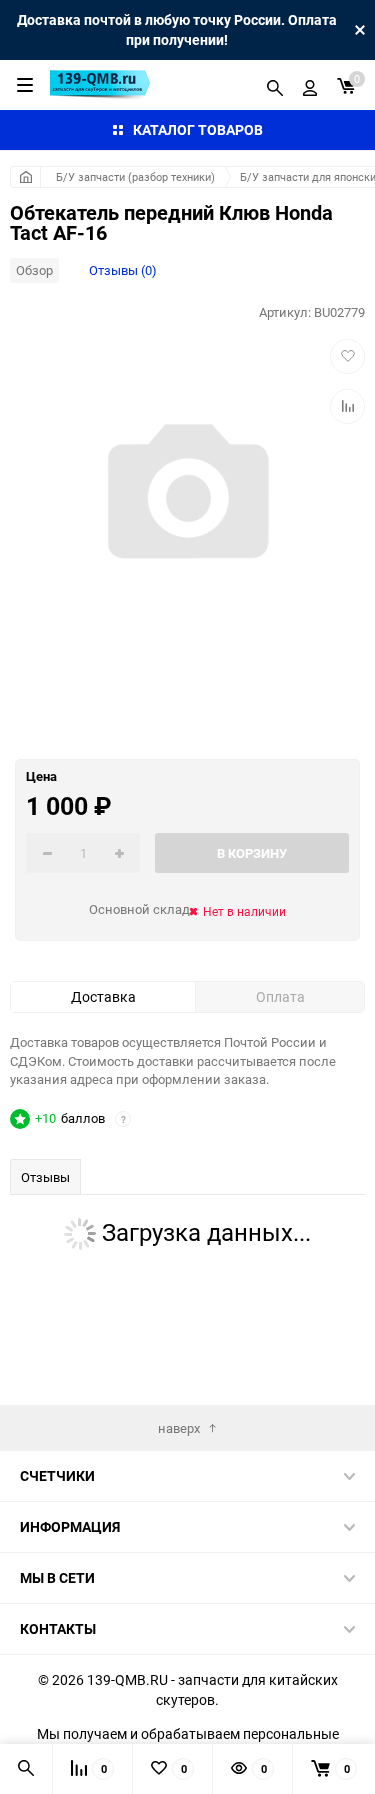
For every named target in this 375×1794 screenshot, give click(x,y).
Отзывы (45, 1177)
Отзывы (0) (123, 270)
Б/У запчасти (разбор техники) (135, 176)
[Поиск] (275, 85)
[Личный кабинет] (310, 85)
